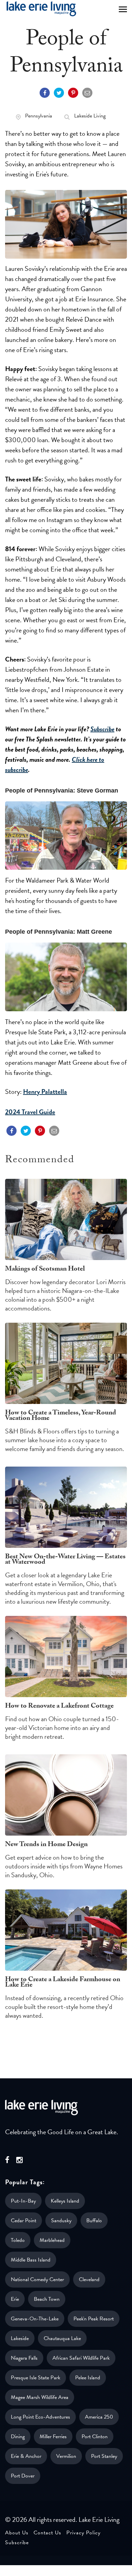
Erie (15, 2299)
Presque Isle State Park (36, 2378)
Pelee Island (88, 2378)
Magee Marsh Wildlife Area (40, 2397)
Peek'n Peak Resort (94, 2319)
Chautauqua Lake (62, 2338)
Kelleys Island (65, 2201)
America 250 (99, 2417)
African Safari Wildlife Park (81, 2358)
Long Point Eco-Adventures (40, 2417)
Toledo (18, 2240)
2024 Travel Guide (30, 1112)
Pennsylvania (39, 116)
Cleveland (89, 2279)
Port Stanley (104, 2456)
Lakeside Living (90, 116)
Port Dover (23, 2476)
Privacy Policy (83, 2533)
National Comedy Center (37, 2279)
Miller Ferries (53, 2437)
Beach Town (47, 2299)
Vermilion (66, 2456)
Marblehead (52, 2240)
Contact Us (47, 2533)
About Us (17, 2533)
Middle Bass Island (31, 2260)
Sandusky (61, 2221)
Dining (18, 2437)
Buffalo (94, 2221)
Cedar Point (24, 2221)
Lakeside (20, 2338)
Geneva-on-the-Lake (35, 2319)
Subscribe (102, 729)
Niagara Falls (24, 2358)
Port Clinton (95, 2437)
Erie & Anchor (26, 2456)
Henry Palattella (45, 1091)
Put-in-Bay (23, 2201)
